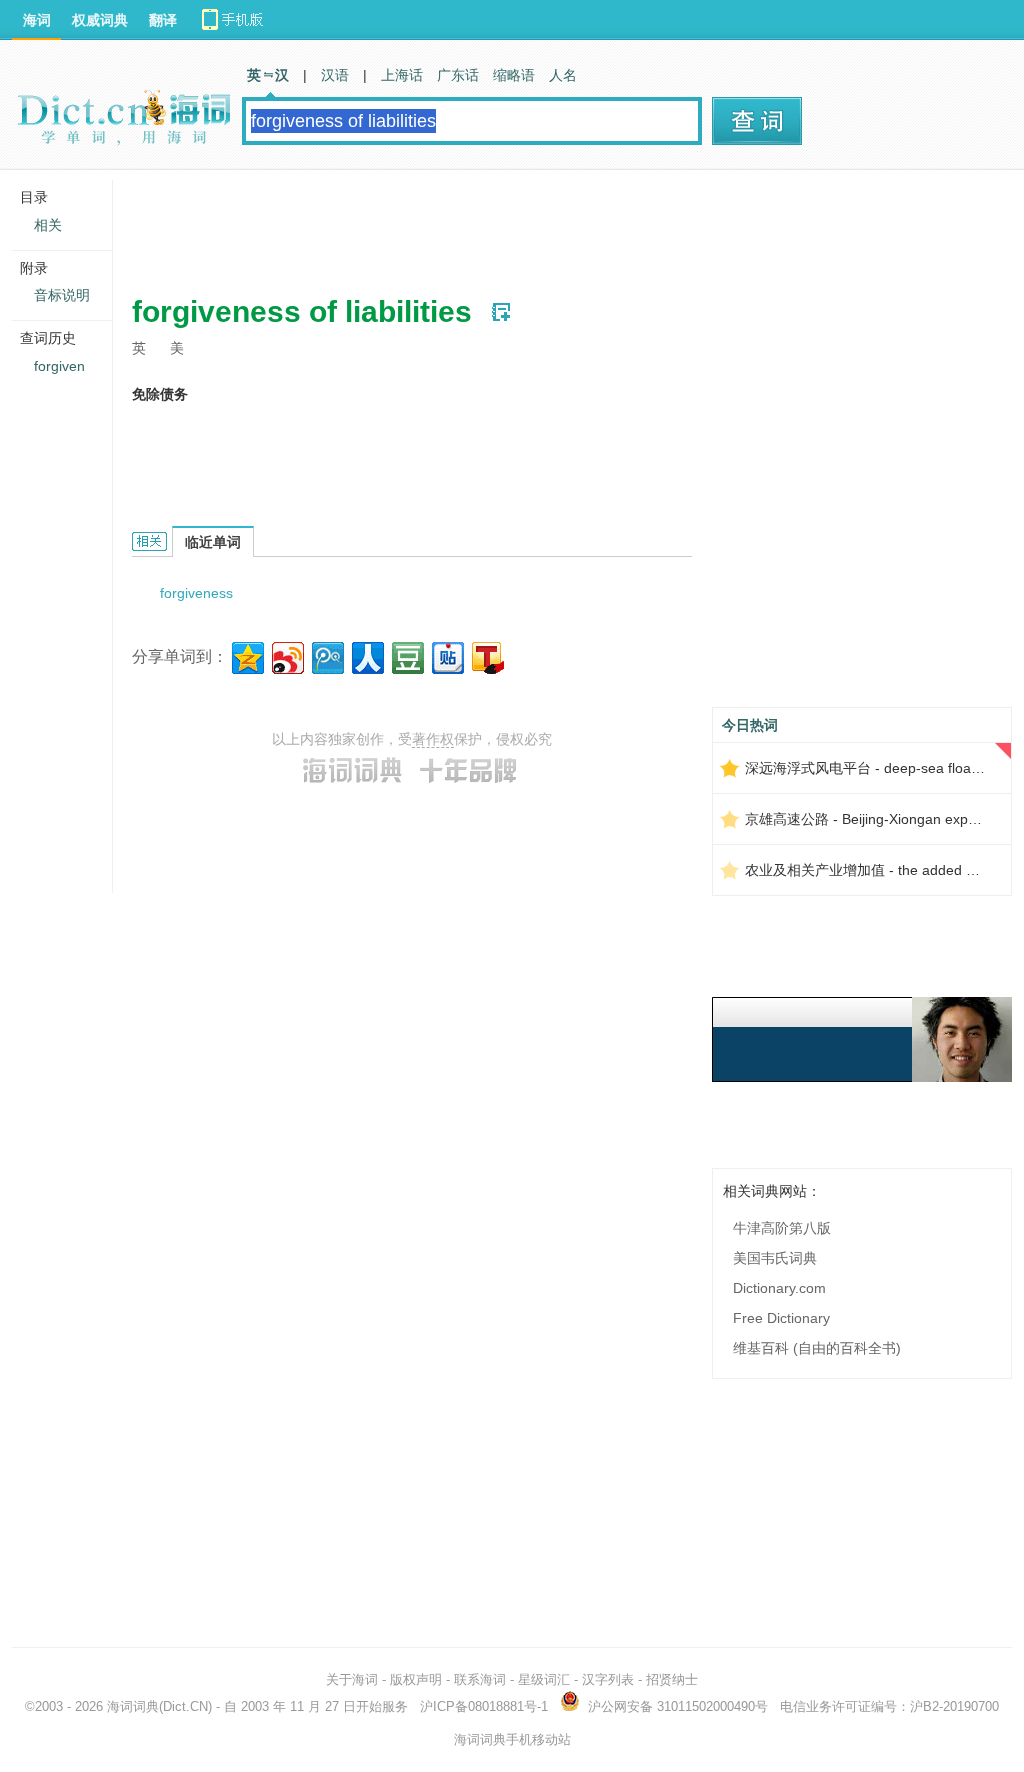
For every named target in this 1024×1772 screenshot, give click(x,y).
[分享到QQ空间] (246, 655)
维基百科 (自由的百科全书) (817, 1348)
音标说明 (62, 295)
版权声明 (416, 1679)
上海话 (402, 75)
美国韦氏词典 (775, 1258)
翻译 (163, 20)
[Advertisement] (496, 225)
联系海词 (480, 1679)
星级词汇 (544, 1679)
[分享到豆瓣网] (406, 655)
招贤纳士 (672, 1679)
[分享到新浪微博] (286, 655)
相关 (48, 225)
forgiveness (196, 593)
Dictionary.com (779, 1288)
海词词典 (133, 1706)
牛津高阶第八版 (782, 1228)
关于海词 (352, 1679)
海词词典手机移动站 (512, 1739)
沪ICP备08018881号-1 (484, 1706)
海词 (37, 20)
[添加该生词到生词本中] (501, 312)
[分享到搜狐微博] (486, 655)
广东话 (458, 75)
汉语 (335, 75)
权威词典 (100, 20)
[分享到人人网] (366, 655)
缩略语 (514, 75)
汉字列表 (608, 1679)
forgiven (59, 366)
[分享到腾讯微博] (326, 655)
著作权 (433, 739)
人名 (563, 75)
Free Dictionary (781, 1318)
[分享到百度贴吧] (446, 655)
